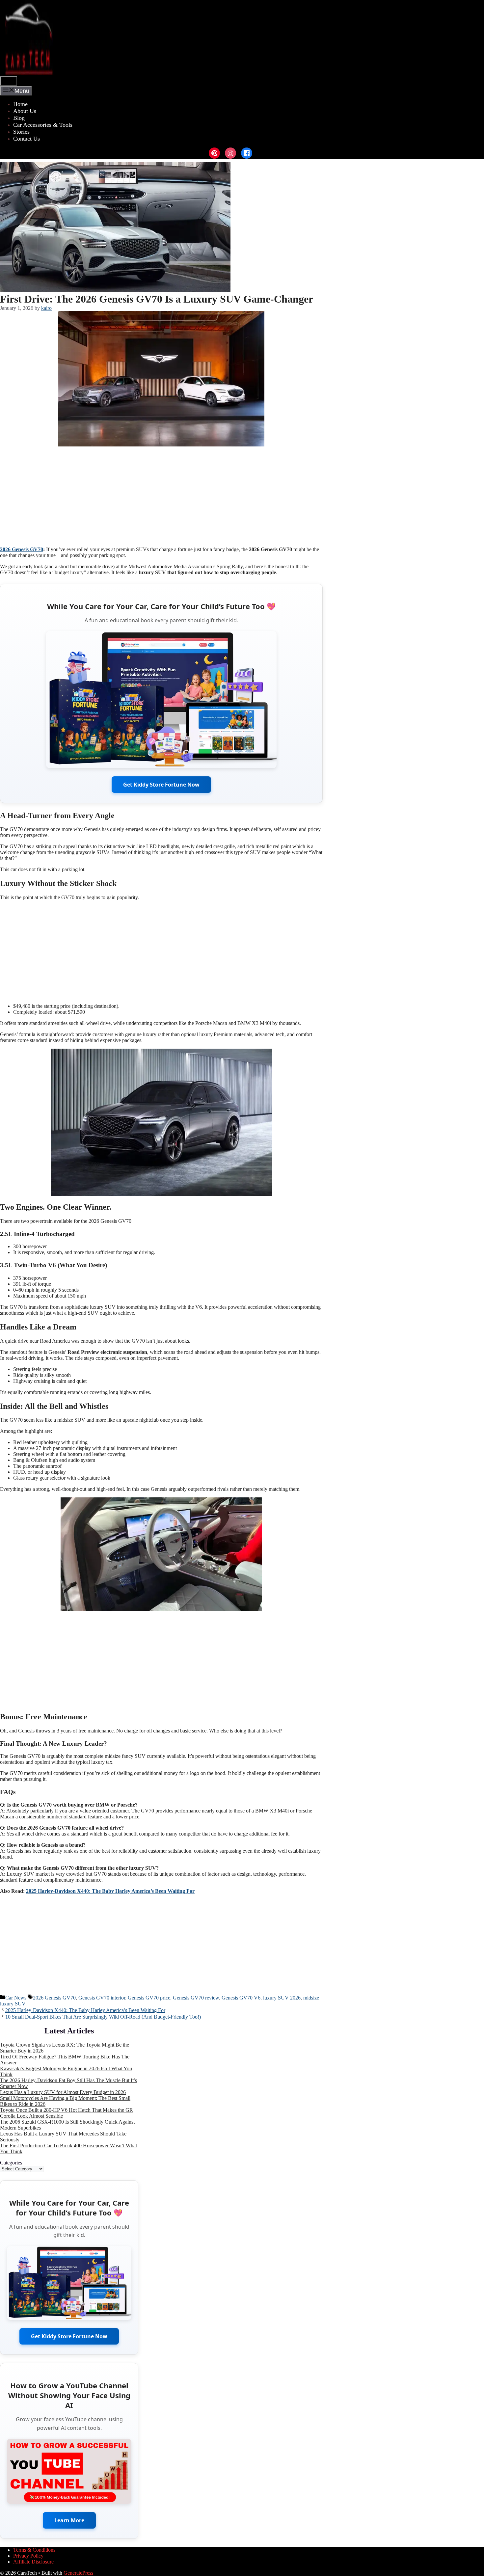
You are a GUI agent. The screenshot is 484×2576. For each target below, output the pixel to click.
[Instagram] (230, 153)
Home (20, 104)
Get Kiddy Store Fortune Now (161, 785)
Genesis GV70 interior (102, 1998)
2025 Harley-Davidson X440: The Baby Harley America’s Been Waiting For (110, 1891)
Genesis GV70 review (196, 1998)
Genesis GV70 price (149, 1998)
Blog (19, 118)
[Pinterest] (214, 153)
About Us (25, 111)
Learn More (69, 2520)
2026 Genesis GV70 (22, 549)
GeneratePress (78, 2573)
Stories (21, 132)
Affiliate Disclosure (33, 2562)
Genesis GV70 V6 (241, 1998)
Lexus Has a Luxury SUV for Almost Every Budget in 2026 (63, 2092)
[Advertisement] (161, 495)
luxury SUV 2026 (282, 1998)
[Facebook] (247, 153)
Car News (16, 1998)
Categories (11, 2163)
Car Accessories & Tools (43, 125)
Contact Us (27, 139)
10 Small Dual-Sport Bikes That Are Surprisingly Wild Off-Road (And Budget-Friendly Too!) (103, 2017)
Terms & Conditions (34, 2550)
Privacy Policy (28, 2556)
